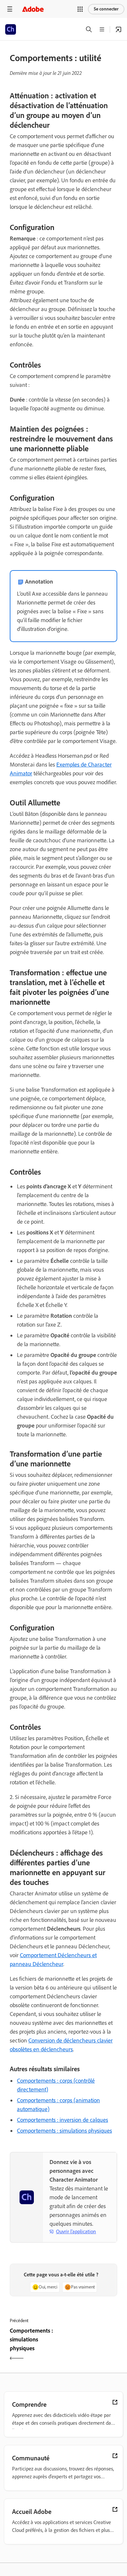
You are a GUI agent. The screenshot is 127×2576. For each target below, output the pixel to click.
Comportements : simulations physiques (64, 2131)
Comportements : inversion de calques (63, 2120)
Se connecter (106, 9)
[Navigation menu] (10, 9)
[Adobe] (33, 9)
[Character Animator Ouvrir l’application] (119, 29)
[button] (80, 9)
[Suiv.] (91, 2345)
